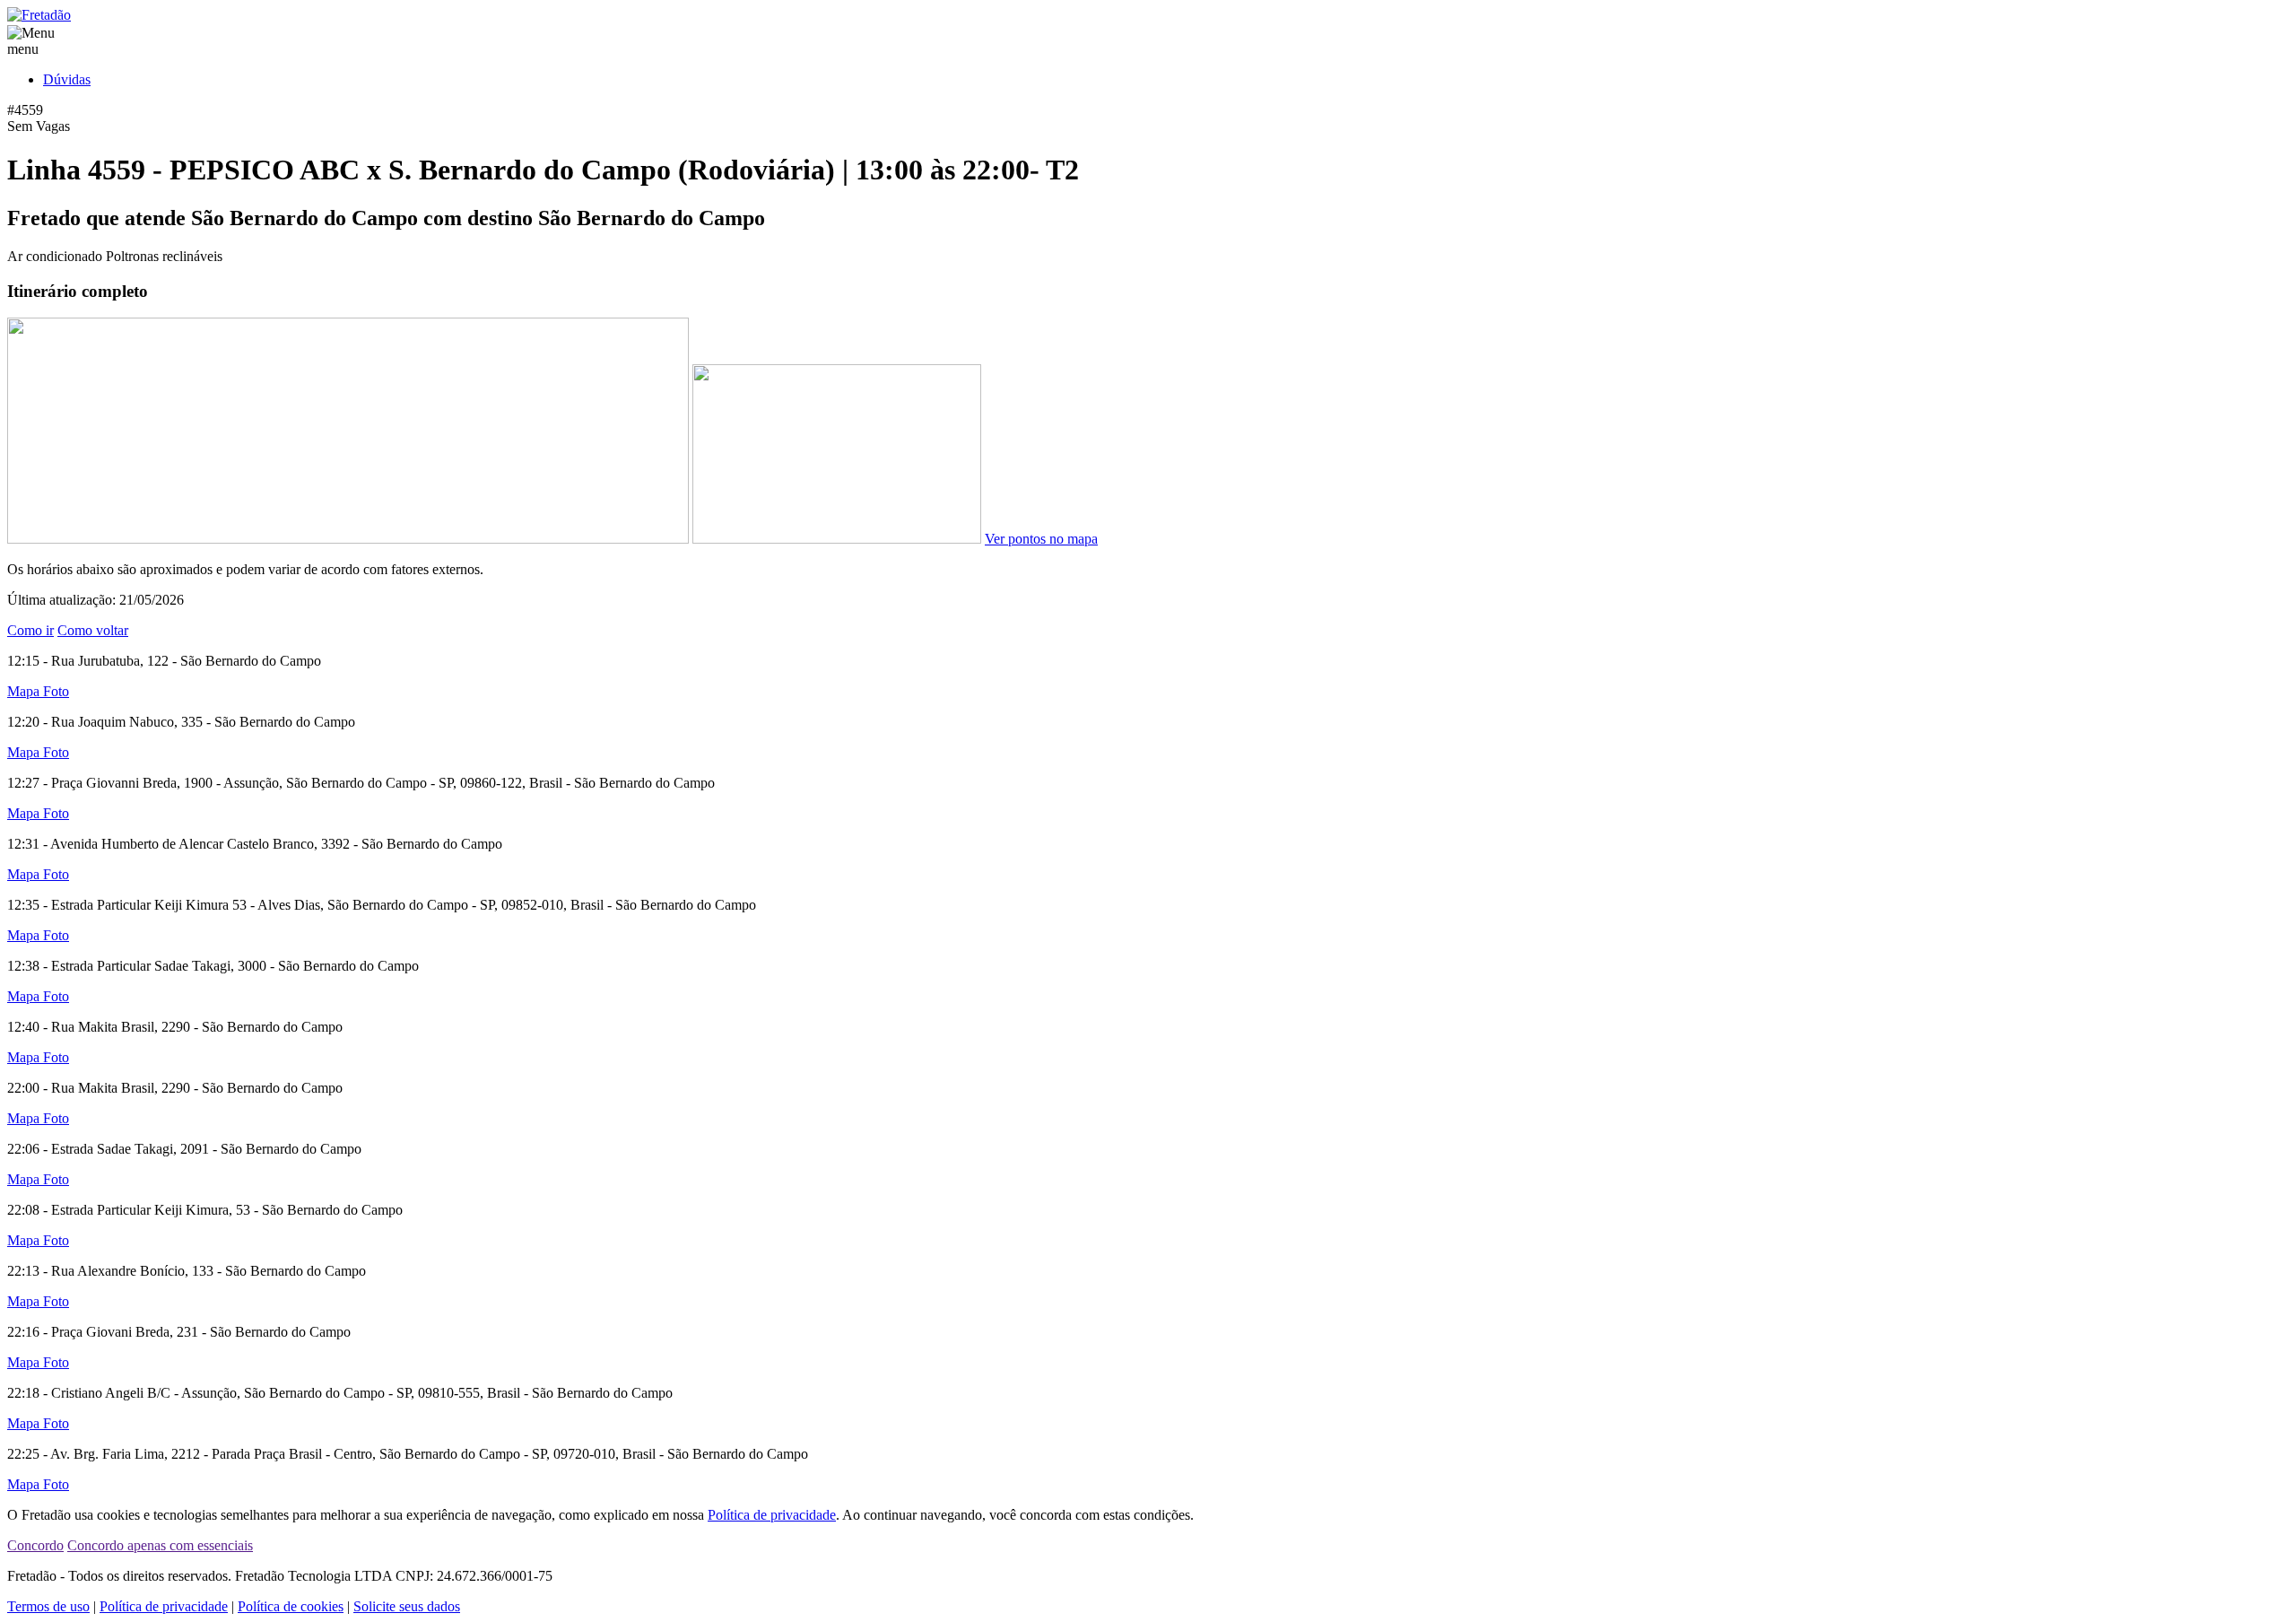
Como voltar (93, 630)
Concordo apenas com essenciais (160, 1545)
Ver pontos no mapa (1041, 539)
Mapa (25, 691)
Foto (56, 691)
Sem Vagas (39, 126)
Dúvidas (67, 79)
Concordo (35, 1545)
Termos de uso (48, 1606)
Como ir (30, 630)
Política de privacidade (772, 1515)
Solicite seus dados (407, 1606)
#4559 (25, 110)
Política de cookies (291, 1606)
